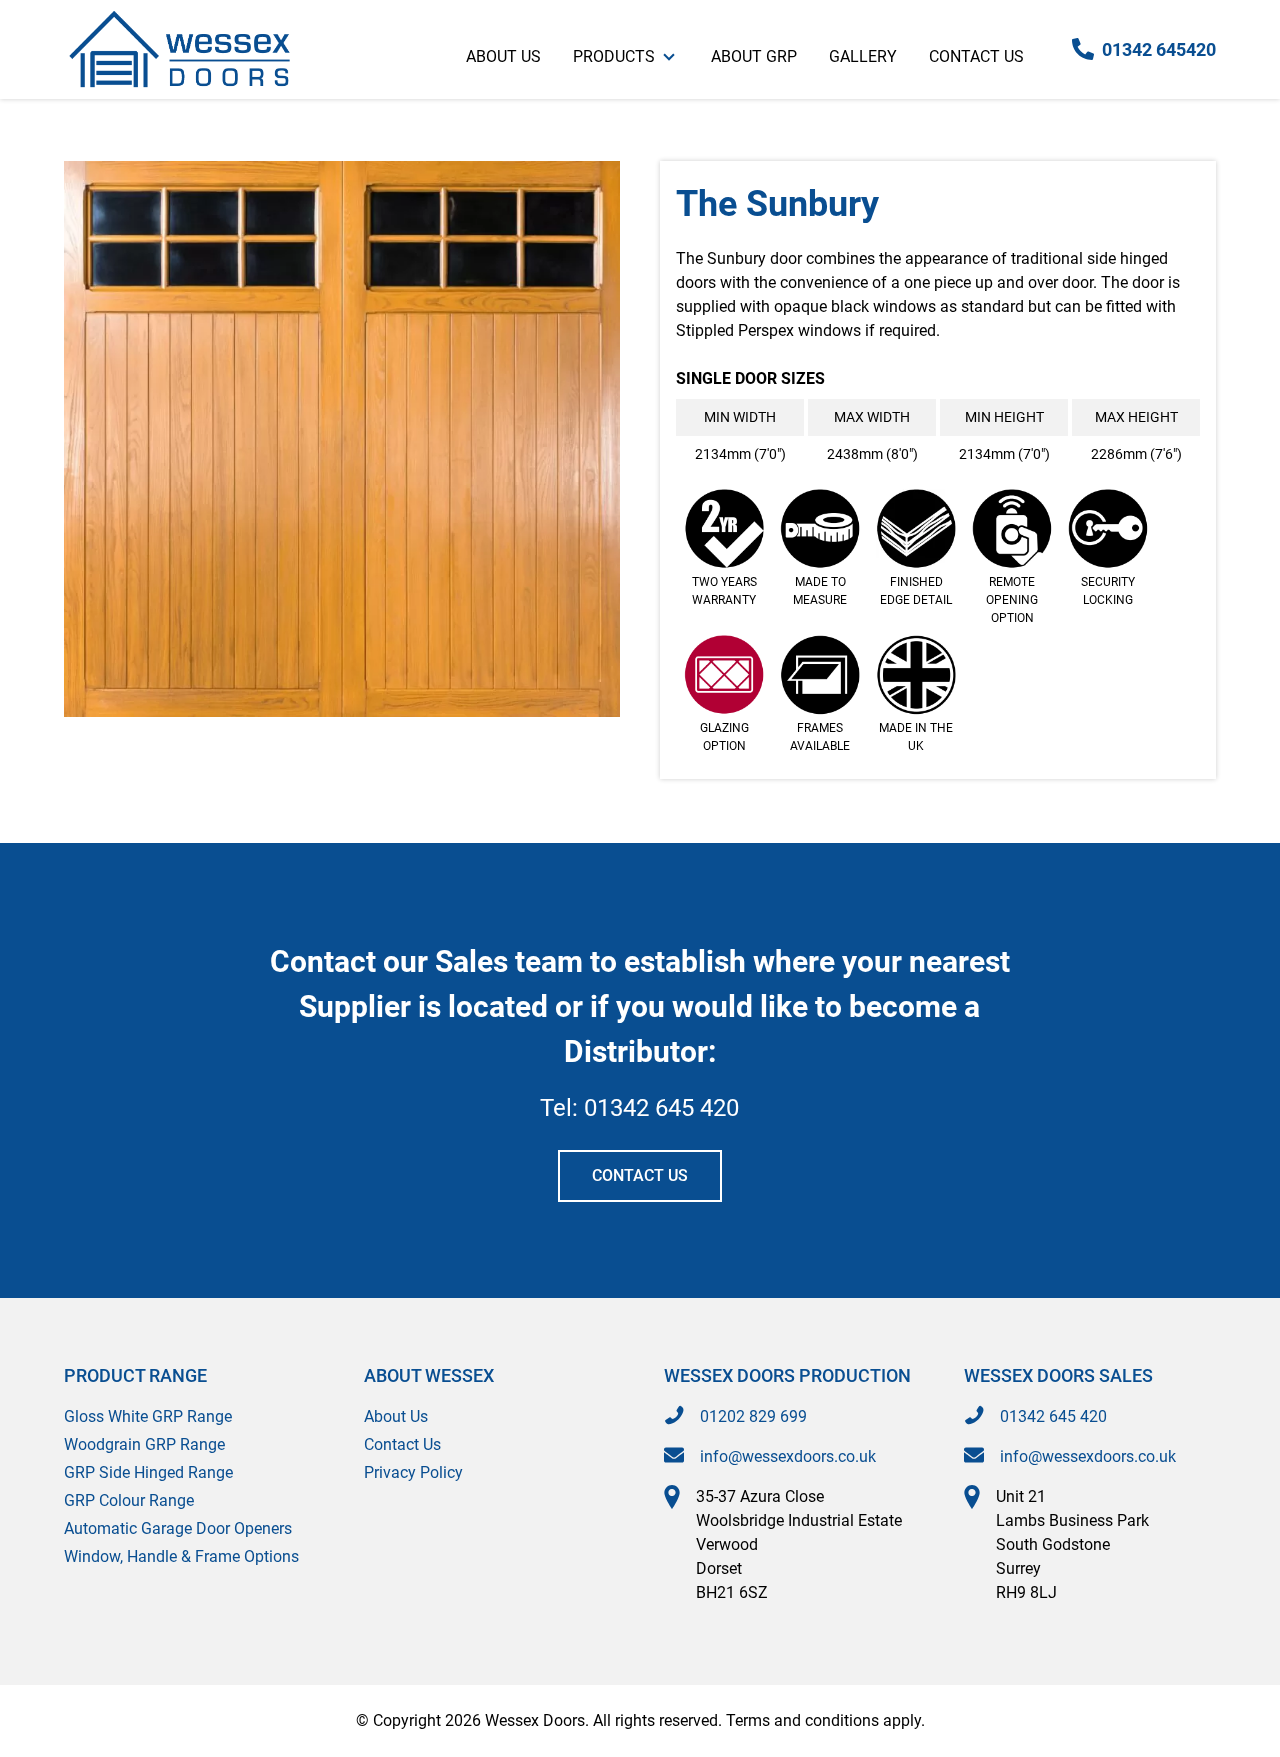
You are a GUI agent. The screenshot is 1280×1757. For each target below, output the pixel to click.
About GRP (754, 56)
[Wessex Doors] (179, 49)
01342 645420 (1159, 49)
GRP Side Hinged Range (148, 1472)
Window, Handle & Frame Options (181, 1556)
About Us (503, 56)
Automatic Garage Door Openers (178, 1528)
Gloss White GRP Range (148, 1416)
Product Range (135, 1375)
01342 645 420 (661, 1108)
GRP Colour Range (129, 1500)
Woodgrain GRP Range (144, 1444)
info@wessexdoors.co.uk (788, 1456)
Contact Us (976, 56)
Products (614, 56)
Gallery (863, 56)
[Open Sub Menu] (667, 49)
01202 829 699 (753, 1416)
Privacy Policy (413, 1472)
